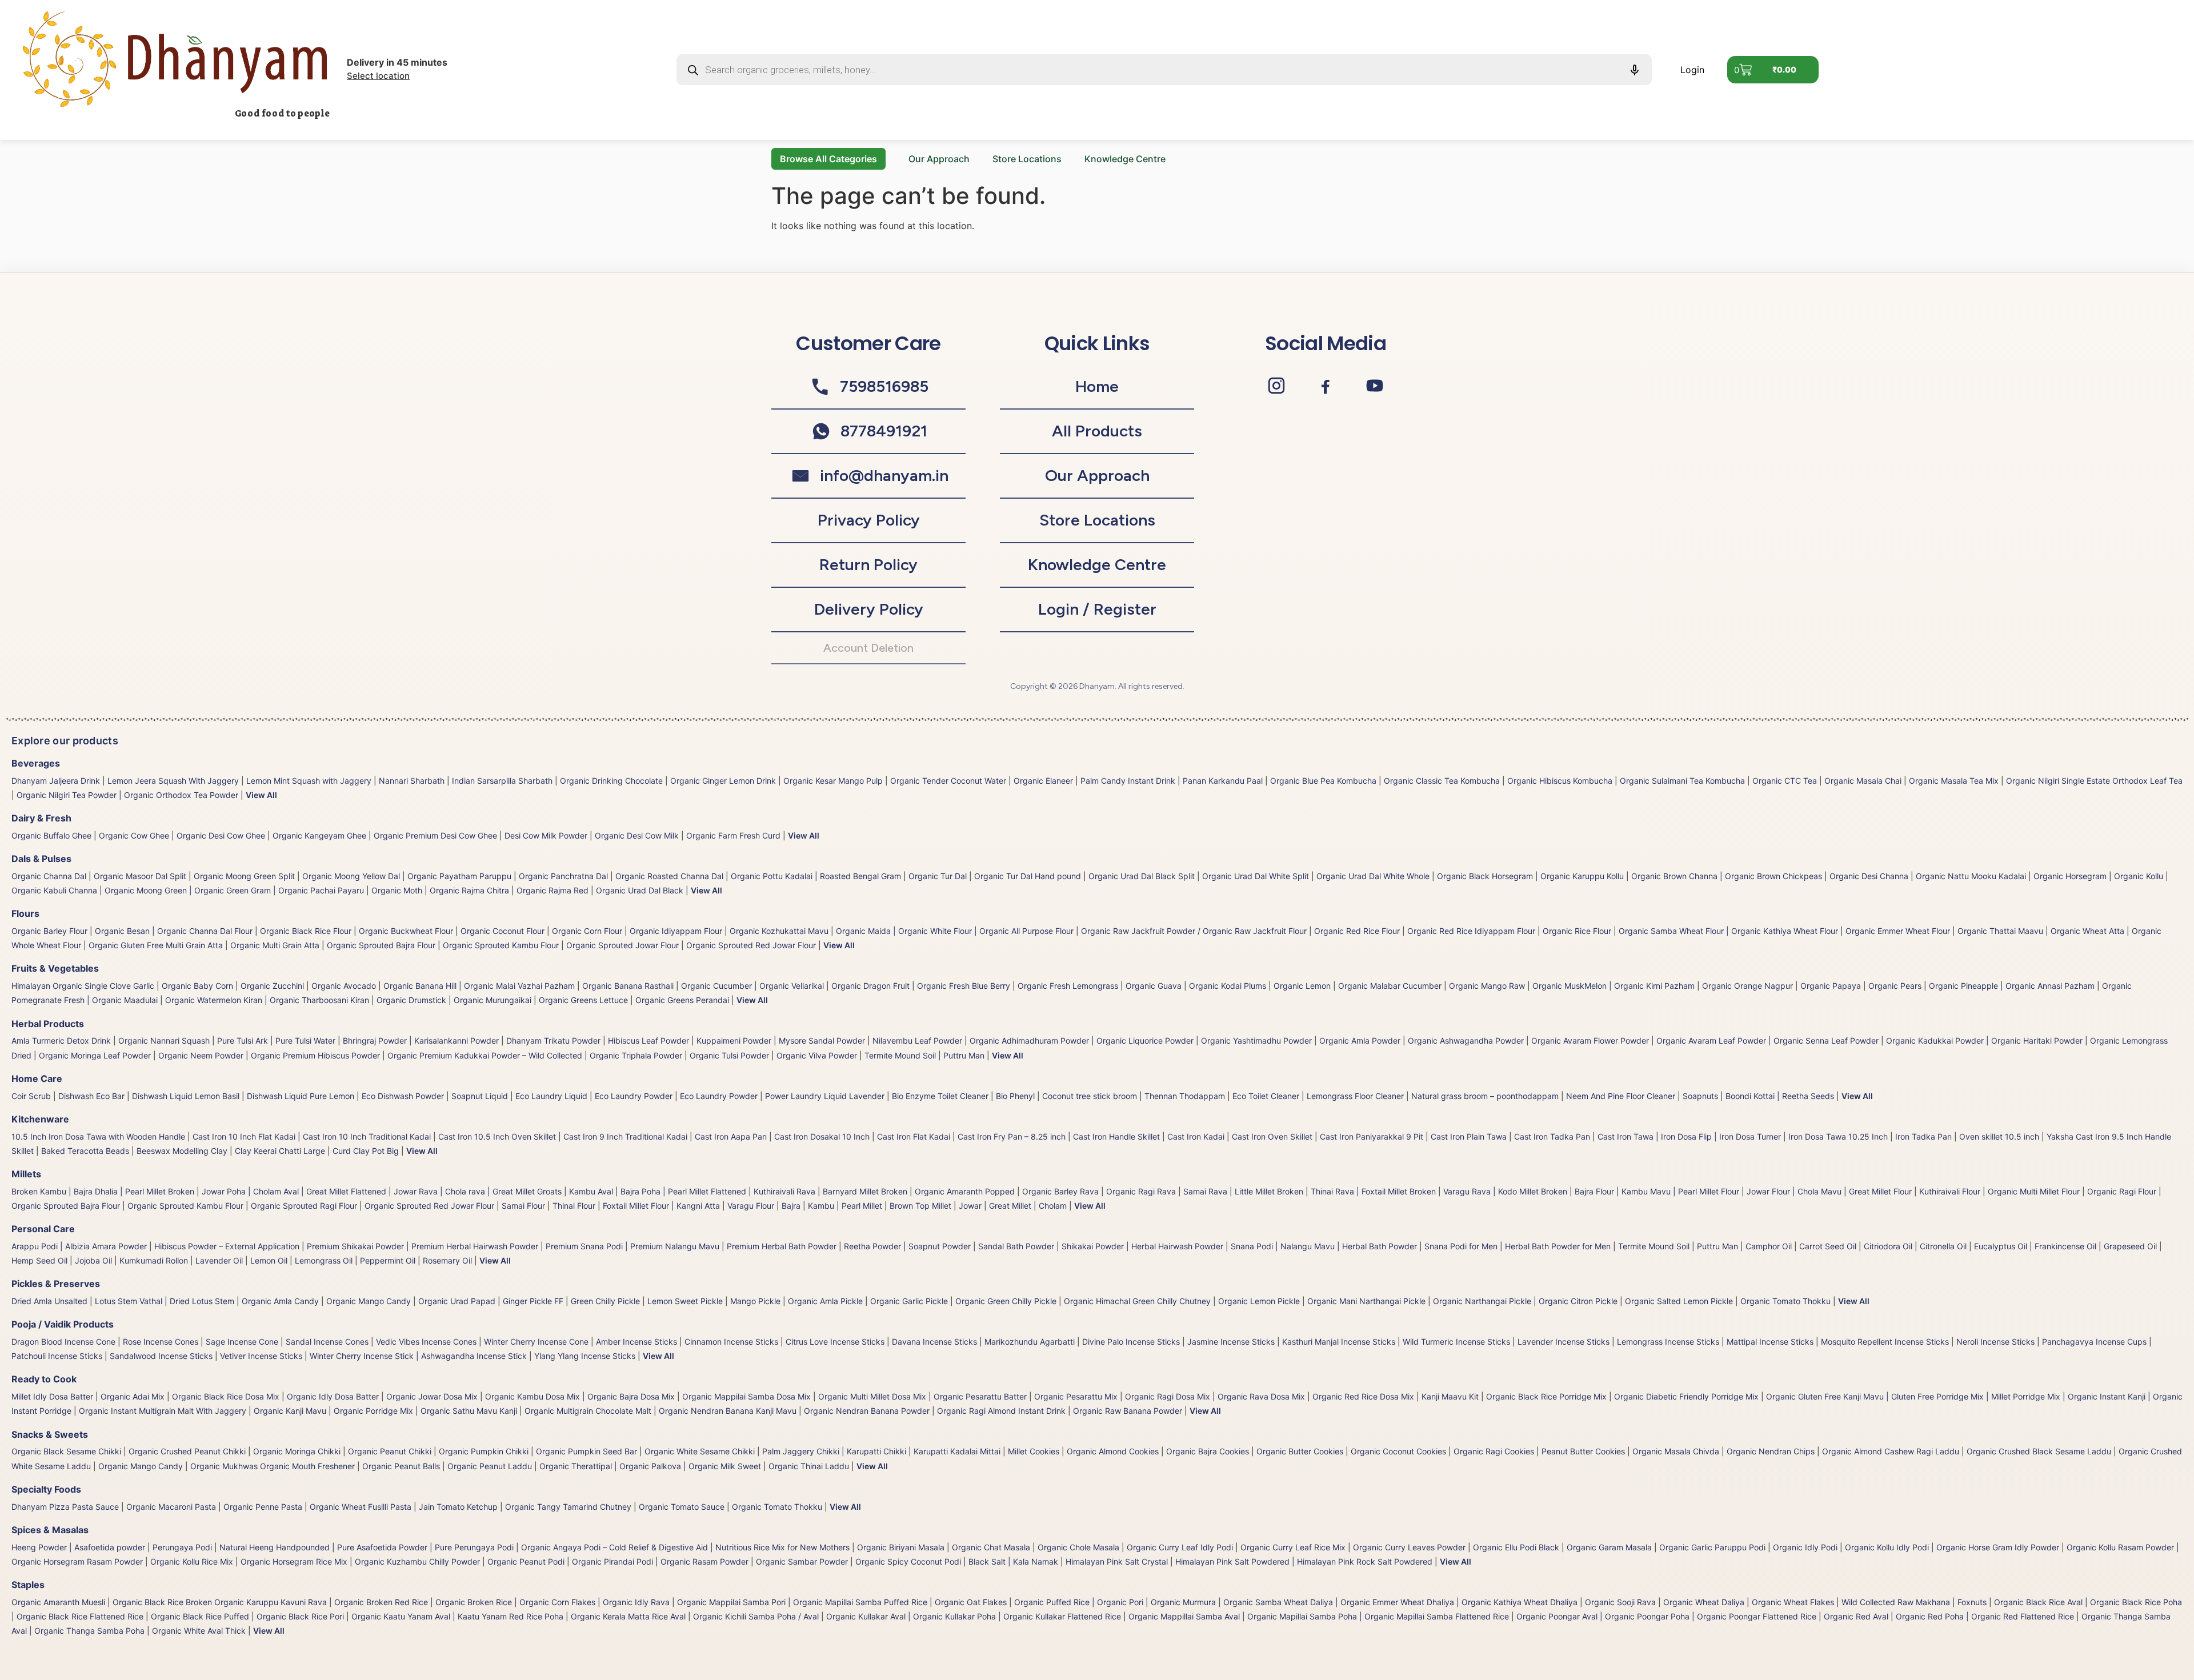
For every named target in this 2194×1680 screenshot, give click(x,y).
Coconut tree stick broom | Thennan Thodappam (1134, 1096)
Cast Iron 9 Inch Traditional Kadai (625, 1136)
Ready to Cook (44, 1379)
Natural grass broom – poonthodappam (1485, 1096)
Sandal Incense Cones (327, 1342)
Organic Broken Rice (474, 1602)
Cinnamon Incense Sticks (731, 1342)
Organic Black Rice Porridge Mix (1546, 1396)
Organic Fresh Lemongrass (1068, 986)
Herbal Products (48, 1024)
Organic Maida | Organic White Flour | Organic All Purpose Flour (955, 931)
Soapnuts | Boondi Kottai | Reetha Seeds (1758, 1096)
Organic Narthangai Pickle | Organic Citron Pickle (1525, 1301)
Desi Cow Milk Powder (546, 835)
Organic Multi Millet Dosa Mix (872, 1396)
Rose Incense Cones (161, 1342)
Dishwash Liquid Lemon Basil (186, 1096)
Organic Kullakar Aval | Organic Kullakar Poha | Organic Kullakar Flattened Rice (974, 1616)
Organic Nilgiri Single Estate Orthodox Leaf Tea (2094, 781)
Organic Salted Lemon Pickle (1679, 1301)
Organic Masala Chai (1863, 781)
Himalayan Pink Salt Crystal (1117, 1561)
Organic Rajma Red (552, 890)
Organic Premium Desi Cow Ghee (435, 835)
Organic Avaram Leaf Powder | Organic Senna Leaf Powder (1767, 1041)
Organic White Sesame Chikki (700, 1451)
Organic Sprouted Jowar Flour (622, 945)
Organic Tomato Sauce (682, 1507)
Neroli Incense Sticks (1995, 1342)
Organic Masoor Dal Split (140, 876)
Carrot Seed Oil (1828, 1246)
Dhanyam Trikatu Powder (553, 1041)
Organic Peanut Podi (526, 1561)
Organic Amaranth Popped (965, 1191)
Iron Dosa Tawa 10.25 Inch (1838, 1136)
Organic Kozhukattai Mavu (779, 931)
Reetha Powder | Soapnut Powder (907, 1246)
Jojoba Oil (93, 1260)
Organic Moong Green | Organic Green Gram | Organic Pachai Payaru (234, 890)
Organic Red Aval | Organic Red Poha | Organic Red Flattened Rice (1949, 1616)
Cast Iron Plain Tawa (1469, 1136)
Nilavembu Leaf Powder (917, 1041)
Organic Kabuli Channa (54, 890)
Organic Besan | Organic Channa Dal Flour (174, 931)
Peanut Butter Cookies (1583, 1451)
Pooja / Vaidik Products (63, 1324)
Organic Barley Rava (1060, 1191)
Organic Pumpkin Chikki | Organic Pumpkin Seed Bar (538, 1451)
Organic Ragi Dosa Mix (1168, 1396)
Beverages (36, 763)
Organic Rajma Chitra (469, 890)
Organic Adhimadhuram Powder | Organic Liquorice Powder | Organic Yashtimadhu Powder (1141, 1041)
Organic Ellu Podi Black (1516, 1547)
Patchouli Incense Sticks (57, 1356)
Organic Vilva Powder (817, 1055)
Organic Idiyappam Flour (676, 931)
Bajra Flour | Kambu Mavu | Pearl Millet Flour (1657, 1191)
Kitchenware (40, 1119)
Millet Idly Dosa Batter (52, 1396)
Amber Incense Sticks (636, 1342)
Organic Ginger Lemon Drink (723, 781)
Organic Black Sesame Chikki (66, 1451)
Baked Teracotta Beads (85, 1151)
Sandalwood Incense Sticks (161, 1356)
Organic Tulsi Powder (729, 1055)
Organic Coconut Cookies (1398, 1451)
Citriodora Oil (1888, 1246)
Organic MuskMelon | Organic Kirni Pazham (1614, 986)
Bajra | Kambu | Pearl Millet (832, 1206)
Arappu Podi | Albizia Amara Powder (79, 1246)
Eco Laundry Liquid (551, 1096)
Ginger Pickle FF (533, 1301)
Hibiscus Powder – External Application (227, 1246)
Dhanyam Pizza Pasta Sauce (65, 1507)
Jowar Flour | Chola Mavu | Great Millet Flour (1829, 1191)
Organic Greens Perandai (682, 1000)
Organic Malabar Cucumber (1390, 986)
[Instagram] (1276, 386)
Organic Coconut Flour (503, 931)
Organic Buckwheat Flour (406, 931)
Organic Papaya (1831, 986)
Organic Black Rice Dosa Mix (226, 1396)
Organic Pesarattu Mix (1076, 1396)
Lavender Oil (219, 1260)
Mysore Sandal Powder (822, 1041)
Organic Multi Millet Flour (2034, 1191)
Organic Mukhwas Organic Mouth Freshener (273, 1466)
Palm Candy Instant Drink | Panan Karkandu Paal (1172, 781)
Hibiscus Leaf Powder (648, 1041)
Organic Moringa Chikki (297, 1451)
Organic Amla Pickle (825, 1301)
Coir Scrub (31, 1096)
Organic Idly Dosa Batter (333, 1396)
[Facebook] (1326, 386)
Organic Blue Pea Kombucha (1323, 781)
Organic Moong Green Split (244, 876)
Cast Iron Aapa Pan (731, 1136)
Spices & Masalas (50, 1530)
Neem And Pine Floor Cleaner (1621, 1096)
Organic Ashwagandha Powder (1466, 1041)
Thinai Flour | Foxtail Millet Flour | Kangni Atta (636, 1206)
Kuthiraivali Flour (1950, 1191)
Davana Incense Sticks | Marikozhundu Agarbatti (983, 1342)
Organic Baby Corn (197, 986)
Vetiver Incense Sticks (261, 1356)
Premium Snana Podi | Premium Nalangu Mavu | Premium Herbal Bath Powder (691, 1246)
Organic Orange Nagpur (1747, 986)
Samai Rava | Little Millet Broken (1243, 1191)
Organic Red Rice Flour (1357, 931)
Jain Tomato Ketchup (458, 1507)
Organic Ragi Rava (1141, 1191)
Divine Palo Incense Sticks (1131, 1342)
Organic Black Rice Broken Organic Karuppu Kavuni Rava (220, 1602)
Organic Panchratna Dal (563, 876)
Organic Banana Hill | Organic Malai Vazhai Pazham (479, 986)
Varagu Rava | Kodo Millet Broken (1505, 1191)
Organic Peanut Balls (401, 1466)
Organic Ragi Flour (2122, 1191)
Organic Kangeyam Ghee (319, 835)
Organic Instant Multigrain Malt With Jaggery (163, 1411)
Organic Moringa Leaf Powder (95, 1055)
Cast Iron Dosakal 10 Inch (822, 1136)
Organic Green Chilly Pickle (1006, 1301)
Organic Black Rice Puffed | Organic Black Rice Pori (247, 1616)
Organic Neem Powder (201, 1055)
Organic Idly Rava (636, 1602)
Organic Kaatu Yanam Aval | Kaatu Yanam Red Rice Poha (457, 1616)
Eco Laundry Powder (634, 1096)
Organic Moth (397, 890)
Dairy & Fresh (41, 818)
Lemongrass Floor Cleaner (1355, 1096)
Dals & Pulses (41, 859)
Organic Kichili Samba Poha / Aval (756, 1616)
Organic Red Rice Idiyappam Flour (1471, 931)
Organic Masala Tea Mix (1954, 781)
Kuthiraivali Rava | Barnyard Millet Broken (830, 1191)
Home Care (37, 1078)
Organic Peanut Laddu (490, 1466)
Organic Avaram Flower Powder (1590, 1041)
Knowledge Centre (1125, 159)
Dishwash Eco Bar (91, 1096)
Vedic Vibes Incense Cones (426, 1342)
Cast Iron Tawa (1626, 1136)
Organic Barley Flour (49, 931)
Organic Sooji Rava (1620, 1602)
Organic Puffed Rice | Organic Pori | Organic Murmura (1115, 1602)
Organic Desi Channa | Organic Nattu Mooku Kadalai (1928, 876)
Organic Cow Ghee (134, 835)
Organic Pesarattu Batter (980, 1396)
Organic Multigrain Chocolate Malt (588, 1411)
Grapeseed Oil (2130, 1246)
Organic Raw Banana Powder (1128, 1411)
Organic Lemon (1302, 986)
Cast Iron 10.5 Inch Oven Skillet (497, 1136)
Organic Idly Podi (1805, 1547)
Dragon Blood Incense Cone (63, 1342)
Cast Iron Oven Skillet (1272, 1136)
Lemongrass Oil (324, 1260)
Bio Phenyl (1015, 1096)
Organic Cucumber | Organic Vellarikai (752, 986)
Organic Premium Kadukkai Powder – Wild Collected (485, 1055)
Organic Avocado (344, 986)
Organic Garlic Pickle (909, 1301)
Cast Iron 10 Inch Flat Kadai (244, 1136)
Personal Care (43, 1229)
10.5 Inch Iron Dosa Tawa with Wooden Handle (98, 1136)
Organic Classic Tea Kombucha (1442, 781)
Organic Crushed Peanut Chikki (187, 1451)
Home (1097, 386)
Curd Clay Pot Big (366, 1151)
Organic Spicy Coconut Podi (908, 1561)
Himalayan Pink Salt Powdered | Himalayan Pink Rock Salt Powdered (1304, 1561)
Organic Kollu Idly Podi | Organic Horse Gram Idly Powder (1952, 1547)
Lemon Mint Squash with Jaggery (309, 781)
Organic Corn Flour (587, 931)
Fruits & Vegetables (55, 968)
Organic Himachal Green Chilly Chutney (1137, 1301)
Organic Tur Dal (938, 876)
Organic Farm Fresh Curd (733, 835)
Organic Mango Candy (369, 1301)
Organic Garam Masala (1609, 1547)
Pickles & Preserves (56, 1284)
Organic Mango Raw (1487, 986)
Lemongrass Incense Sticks (1668, 1342)
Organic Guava (1154, 986)
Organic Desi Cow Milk (637, 835)
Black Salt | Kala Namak (1013, 1561)
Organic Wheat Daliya (1704, 1602)
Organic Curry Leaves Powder (1409, 1547)
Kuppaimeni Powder (734, 1041)
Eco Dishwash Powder (403, 1096)
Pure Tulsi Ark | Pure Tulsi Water (276, 1041)
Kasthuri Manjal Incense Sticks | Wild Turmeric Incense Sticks (1396, 1342)
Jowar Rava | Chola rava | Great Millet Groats (478, 1191)
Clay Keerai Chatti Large (280, 1151)
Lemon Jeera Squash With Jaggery (173, 781)
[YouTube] (1375, 386)
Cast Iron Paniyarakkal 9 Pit (1372, 1136)
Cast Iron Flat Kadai (914, 1136)
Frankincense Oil (2065, 1246)
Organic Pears (1895, 986)
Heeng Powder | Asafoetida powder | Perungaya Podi (112, 1547)
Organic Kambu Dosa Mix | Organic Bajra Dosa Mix (580, 1396)
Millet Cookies (1034, 1451)
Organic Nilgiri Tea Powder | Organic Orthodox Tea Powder (127, 795)
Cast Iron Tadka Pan (1552, 1136)
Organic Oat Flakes (971, 1602)
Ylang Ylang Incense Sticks (585, 1356)
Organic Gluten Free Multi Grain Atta (156, 945)
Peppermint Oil (388, 1260)
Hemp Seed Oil (39, 1260)
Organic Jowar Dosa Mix (432, 1396)
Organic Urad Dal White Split (1256, 876)
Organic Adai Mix (133, 1396)
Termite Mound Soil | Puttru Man (924, 1055)
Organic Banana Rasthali (628, 986)
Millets (26, 1174)
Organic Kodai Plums (1228, 986)
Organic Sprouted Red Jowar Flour (751, 945)
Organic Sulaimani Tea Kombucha (1682, 781)
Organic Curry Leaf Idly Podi (1180, 1547)
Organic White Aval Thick (199, 1631)
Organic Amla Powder (1360, 1041)
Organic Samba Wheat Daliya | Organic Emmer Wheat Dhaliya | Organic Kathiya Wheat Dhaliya (1400, 1602)
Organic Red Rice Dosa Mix (1363, 1396)
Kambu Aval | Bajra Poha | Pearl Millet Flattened (658, 1191)
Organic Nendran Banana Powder (867, 1411)
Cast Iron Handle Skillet (1116, 1136)
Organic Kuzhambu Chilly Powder (417, 1561)
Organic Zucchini (272, 986)
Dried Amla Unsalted (49, 1301)
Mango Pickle (755, 1301)
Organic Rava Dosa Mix (1261, 1396)
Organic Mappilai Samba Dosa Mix (746, 1396)
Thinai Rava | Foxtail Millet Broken (1373, 1191)
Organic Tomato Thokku (1785, 1301)
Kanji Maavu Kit (1450, 1396)
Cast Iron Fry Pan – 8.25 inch (1012, 1136)
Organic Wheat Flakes (1793, 1602)
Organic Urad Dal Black (640, 890)
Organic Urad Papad (457, 1301)
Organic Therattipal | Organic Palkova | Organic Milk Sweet (650, 1466)
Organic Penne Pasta (263, 1507)
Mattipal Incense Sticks (1770, 1342)
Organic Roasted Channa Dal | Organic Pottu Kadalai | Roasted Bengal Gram (758, 876)
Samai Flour (523, 1206)
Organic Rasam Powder (704, 1561)
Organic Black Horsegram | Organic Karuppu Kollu (1530, 876)
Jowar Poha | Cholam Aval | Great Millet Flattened (294, 1191)
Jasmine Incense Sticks (1231, 1342)
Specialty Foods (46, 1489)
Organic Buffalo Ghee (51, 835)
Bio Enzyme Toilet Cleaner (940, 1096)
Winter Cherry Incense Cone (536, 1342)
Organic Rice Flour (1577, 931)
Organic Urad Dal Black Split (1142, 876)
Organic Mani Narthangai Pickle (1366, 1301)
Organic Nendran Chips (1771, 1451)
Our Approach (939, 159)
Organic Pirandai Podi (612, 1561)
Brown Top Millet (920, 1206)
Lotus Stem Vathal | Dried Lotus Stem (165, 1301)
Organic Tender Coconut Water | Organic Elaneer (982, 781)
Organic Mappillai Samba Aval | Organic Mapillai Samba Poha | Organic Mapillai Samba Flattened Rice (1319, 1616)
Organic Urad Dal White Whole (1373, 876)
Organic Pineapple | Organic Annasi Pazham (2012, 986)
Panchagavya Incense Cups (2094, 1342)
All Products (1097, 431)
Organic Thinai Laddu (809, 1466)
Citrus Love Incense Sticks (835, 1342)
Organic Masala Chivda (1676, 1451)
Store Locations (1027, 159)
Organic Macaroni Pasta (171, 1507)
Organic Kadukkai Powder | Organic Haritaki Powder (1984, 1041)
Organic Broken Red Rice (381, 1602)
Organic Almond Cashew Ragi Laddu (1891, 1451)
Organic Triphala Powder (636, 1055)
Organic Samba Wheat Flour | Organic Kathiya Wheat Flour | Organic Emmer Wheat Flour (1784, 931)
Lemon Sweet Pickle (685, 1301)
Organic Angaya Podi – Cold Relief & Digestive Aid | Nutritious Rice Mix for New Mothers (685, 1547)
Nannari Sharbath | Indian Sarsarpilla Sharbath (466, 781)
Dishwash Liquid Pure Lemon (301, 1096)
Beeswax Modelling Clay (182, 1151)
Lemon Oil (269, 1260)
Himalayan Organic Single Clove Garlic (83, 986)
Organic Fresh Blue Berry (964, 986)
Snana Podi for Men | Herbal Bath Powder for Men (1518, 1246)
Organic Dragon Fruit (870, 986)
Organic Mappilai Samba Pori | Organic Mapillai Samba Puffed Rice (802, 1602)
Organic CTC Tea (1785, 781)
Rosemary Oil (447, 1260)
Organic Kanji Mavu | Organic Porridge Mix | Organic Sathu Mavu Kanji (385, 1411)
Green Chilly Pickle (605, 1301)
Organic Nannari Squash (164, 1041)
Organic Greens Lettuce (583, 1000)
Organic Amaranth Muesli (58, 1602)
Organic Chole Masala (1078, 1547)
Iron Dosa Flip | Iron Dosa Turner (1721, 1136)
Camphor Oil (1769, 1246)
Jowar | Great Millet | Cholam (1013, 1206)
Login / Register (1097, 609)
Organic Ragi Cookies (1494, 1451)
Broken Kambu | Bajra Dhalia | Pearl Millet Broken (103, 1191)
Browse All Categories (828, 159)
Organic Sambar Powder (802, 1561)
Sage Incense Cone (242, 1342)
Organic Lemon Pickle (1259, 1301)
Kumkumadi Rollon (154, 1260)
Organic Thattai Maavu (2000, 931)
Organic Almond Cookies (1113, 1451)
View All (261, 795)
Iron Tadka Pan (1923, 1136)
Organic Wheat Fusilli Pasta (361, 1507)
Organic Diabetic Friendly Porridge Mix (1686, 1396)
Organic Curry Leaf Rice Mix (1293, 1547)
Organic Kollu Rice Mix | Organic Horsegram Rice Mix (249, 1561)
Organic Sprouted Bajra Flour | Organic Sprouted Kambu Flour (443, 945)
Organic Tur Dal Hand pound (1028, 876)
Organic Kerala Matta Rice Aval (628, 1616)
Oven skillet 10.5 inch (1999, 1136)
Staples (28, 1585)
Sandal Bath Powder (1016, 1246)
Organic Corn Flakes (557, 1602)
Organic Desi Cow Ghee (221, 835)
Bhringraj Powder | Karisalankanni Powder (421, 1041)
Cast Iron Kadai (1196, 1136)
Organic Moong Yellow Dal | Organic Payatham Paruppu (407, 876)
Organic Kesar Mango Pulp (833, 781)
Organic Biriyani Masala (901, 1547)
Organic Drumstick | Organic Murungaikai (454, 1000)
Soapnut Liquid (480, 1096)
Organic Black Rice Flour (306, 931)
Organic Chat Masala (991, 1547)
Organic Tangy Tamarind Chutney (568, 1507)
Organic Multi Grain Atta (275, 945)
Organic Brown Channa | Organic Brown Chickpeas (1727, 876)
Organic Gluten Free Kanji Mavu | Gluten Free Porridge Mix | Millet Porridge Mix (1913, 1396)
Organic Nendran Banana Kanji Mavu (728, 1411)
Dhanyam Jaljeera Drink (56, 781)
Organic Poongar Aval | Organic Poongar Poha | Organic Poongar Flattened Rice (1666, 1616)
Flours (25, 913)
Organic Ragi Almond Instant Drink (1001, 1411)
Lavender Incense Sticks (1564, 1342)
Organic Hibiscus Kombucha (1560, 781)
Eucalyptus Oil (2001, 1246)
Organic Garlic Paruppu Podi (1712, 1547)
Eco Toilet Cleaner (1266, 1096)
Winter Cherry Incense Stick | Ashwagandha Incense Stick (418, 1356)
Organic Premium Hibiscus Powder (315, 1055)
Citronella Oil (1943, 1246)
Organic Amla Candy (280, 1301)
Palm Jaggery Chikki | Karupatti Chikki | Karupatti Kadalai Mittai (881, 1451)
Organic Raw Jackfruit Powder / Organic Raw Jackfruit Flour (1194, 931)
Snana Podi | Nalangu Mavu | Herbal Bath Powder (1324, 1246)
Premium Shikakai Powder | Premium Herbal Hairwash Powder (423, 1246)
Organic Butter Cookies (1300, 1451)
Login (1692, 70)
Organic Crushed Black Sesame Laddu (2039, 1451)
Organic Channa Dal (49, 876)
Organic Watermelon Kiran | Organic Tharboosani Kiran (267, 1000)
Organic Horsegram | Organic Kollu (2098, 876)
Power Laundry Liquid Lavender (825, 1096)
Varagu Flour (751, 1206)
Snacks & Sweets (50, 1434)
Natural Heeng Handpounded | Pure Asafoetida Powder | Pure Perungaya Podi (367, 1547)
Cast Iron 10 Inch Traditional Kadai (367, 1136)
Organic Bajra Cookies (1208, 1451)
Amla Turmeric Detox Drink (61, 1041)
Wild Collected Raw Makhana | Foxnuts (1914, 1602)
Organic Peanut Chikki (390, 1451)
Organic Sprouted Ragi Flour (304, 1206)
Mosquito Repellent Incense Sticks (1885, 1342)
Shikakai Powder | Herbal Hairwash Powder (1142, 1246)
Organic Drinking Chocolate (611, 781)
